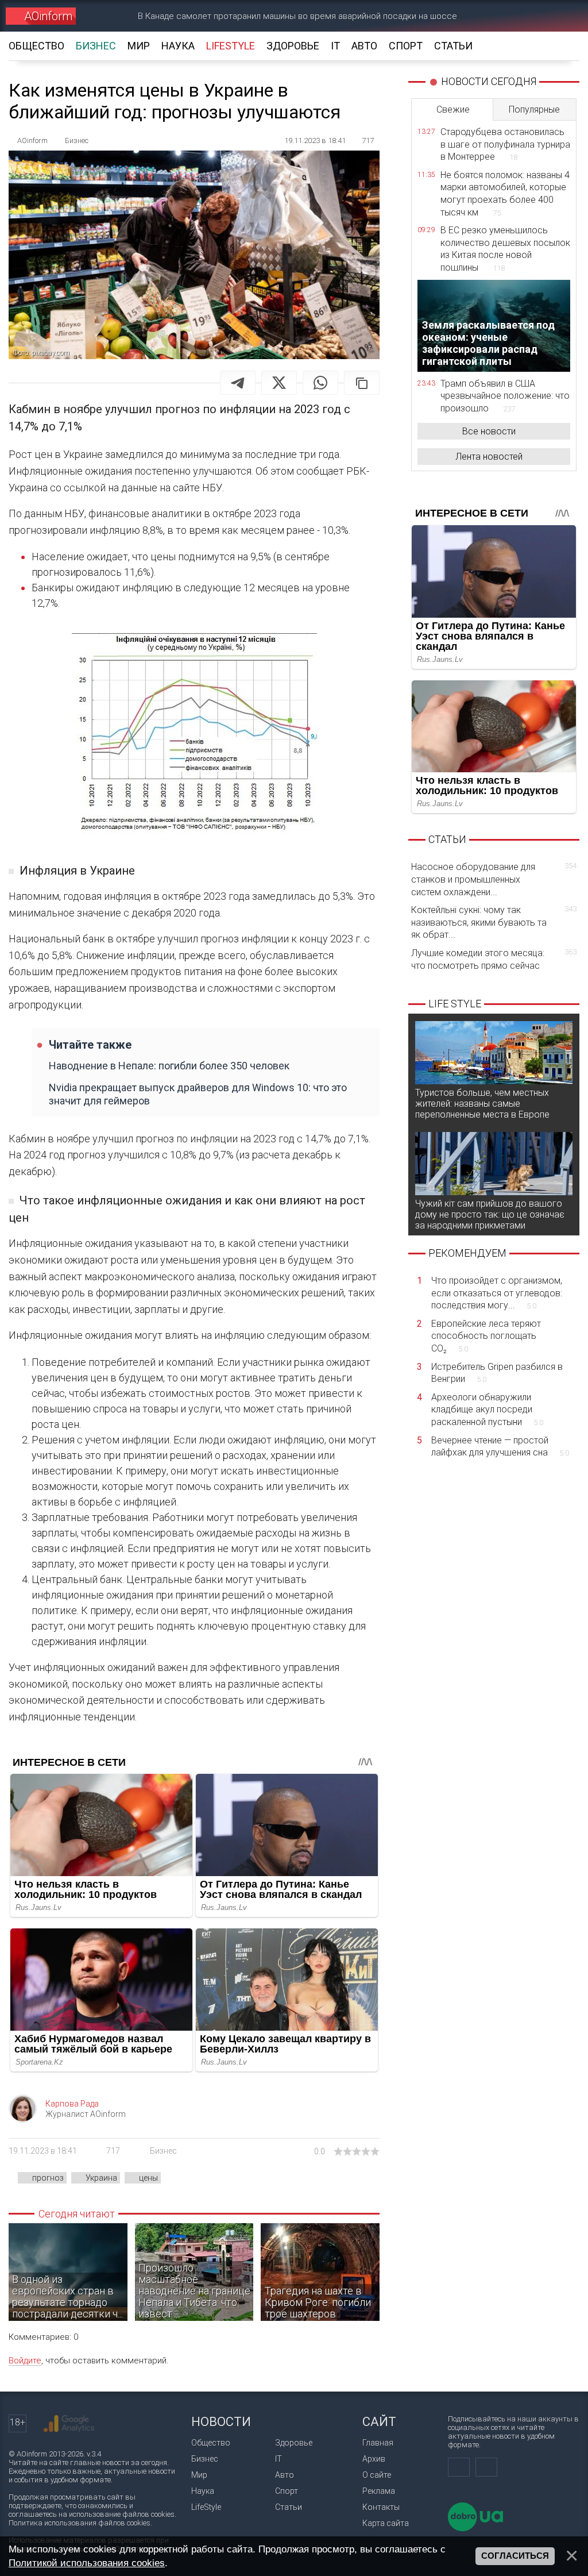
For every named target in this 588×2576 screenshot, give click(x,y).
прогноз (48, 2178)
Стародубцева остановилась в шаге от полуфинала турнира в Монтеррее (505, 144)
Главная (378, 2443)
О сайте (377, 2475)
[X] (279, 383)
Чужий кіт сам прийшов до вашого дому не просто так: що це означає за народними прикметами (490, 1214)
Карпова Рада (72, 2104)
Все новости (489, 431)
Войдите (25, 2361)
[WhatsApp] (320, 383)
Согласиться (515, 2556)
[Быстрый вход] (522, 16)
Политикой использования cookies (87, 2563)
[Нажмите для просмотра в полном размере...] (194, 736)
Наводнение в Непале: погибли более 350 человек (169, 1066)
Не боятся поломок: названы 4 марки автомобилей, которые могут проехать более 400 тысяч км (505, 194)
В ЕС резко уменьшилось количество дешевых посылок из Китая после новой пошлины (505, 249)
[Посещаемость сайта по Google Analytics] (69, 2424)
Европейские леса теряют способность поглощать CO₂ (486, 1336)
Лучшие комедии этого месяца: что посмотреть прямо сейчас (494, 959)
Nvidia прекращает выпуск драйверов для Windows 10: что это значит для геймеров (198, 1094)
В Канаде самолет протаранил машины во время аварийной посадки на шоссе (297, 16)
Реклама (379, 2491)
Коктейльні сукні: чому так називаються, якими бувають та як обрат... (494, 922)
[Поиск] (563, 16)
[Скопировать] (362, 383)
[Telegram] (238, 383)
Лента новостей (489, 457)
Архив (374, 2459)
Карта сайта (386, 2523)
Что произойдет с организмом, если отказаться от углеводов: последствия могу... (497, 1293)
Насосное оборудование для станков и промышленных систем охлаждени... (494, 879)
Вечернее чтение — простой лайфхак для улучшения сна (500, 1447)
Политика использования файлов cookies (80, 2523)
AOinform (48, 16)
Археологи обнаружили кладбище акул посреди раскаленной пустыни (487, 1410)
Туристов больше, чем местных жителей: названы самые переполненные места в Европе (482, 1104)
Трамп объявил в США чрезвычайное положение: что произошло (505, 396)
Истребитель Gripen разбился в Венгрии (497, 1373)
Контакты (381, 2507)
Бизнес (163, 2151)
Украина (101, 2178)
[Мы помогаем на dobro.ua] (475, 2529)
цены (148, 2178)
